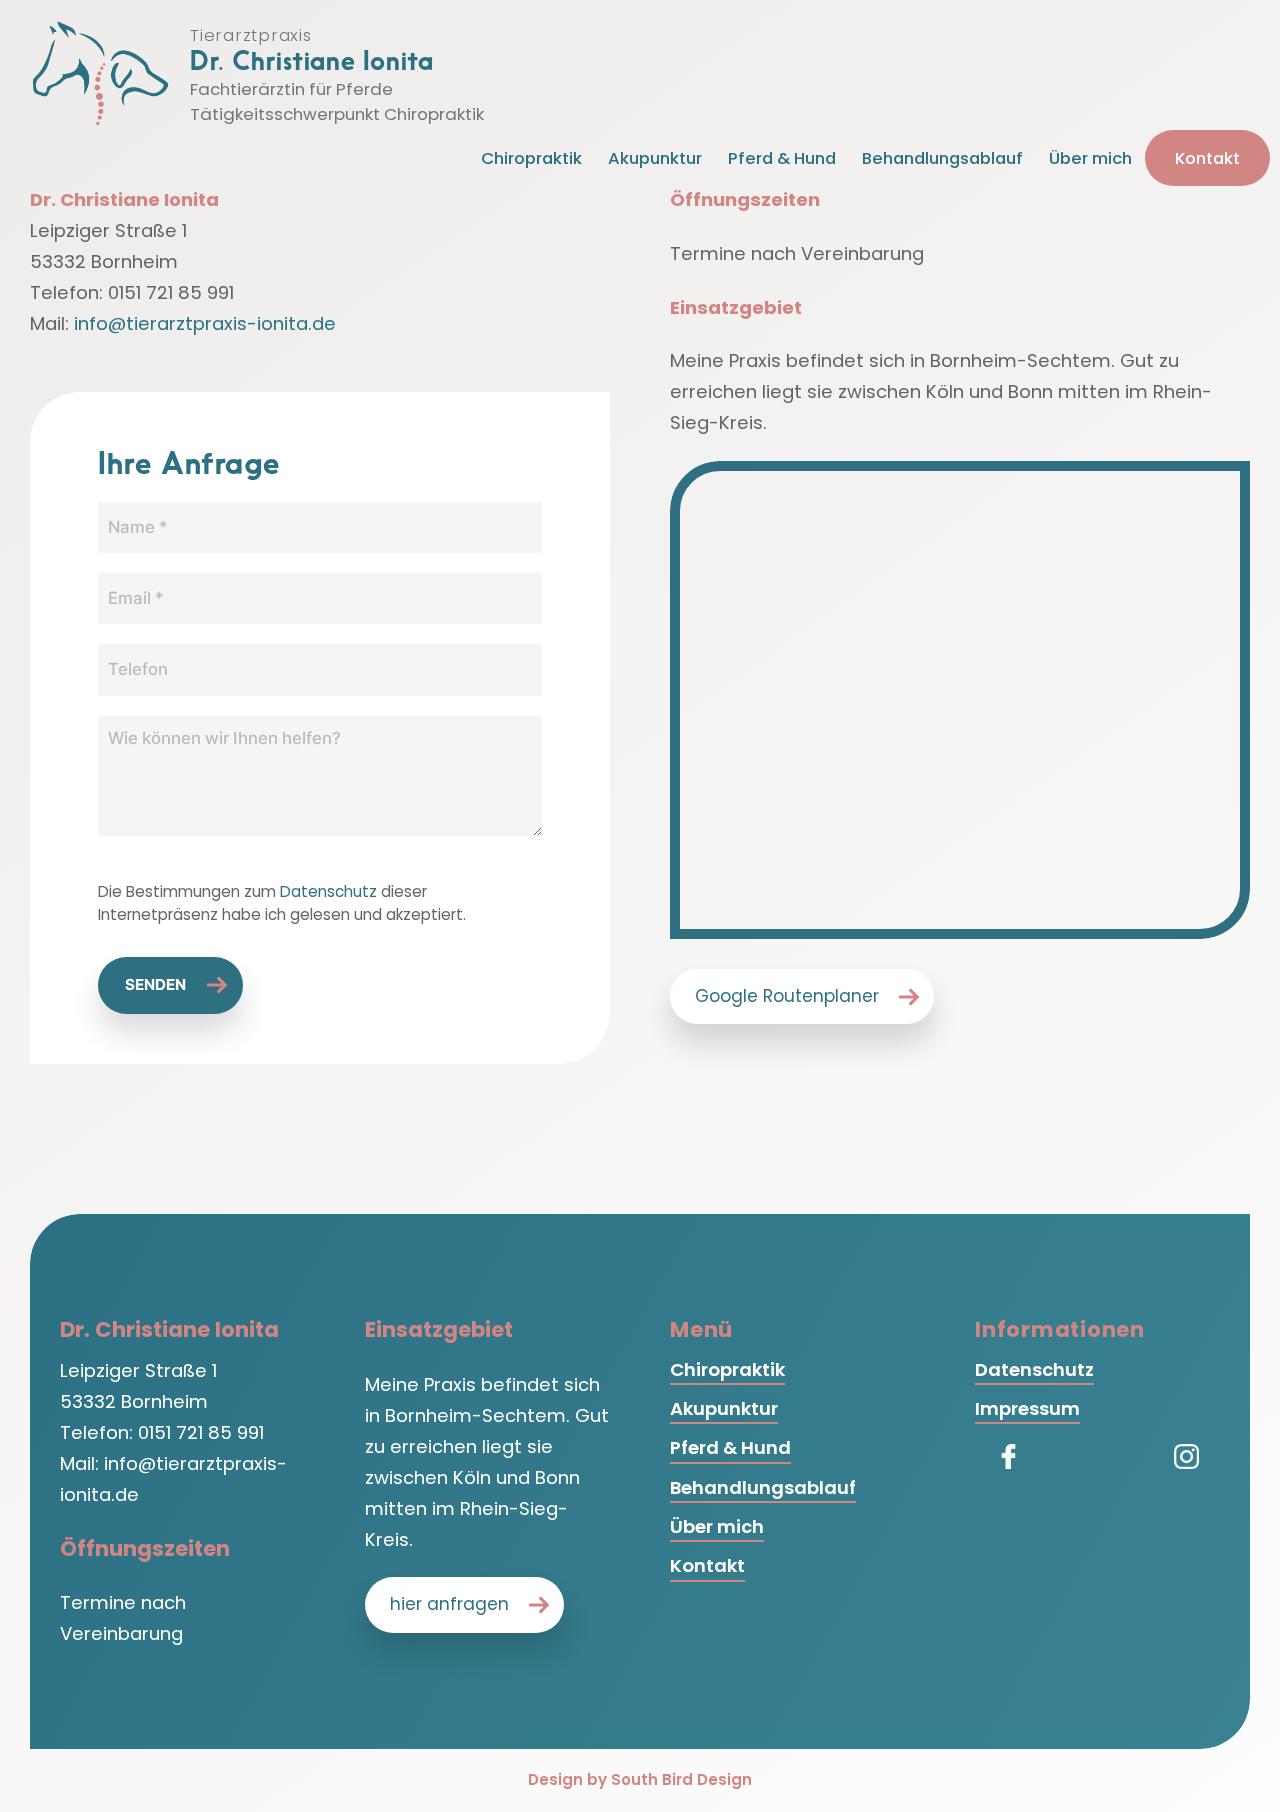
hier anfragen (449, 1604)
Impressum (1027, 1408)
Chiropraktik (531, 158)
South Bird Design (681, 1779)
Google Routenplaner (787, 996)
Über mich (1090, 158)
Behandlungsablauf (942, 158)
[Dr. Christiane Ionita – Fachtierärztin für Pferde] (100, 74)
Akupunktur (655, 158)
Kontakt (1207, 158)
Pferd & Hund (782, 158)
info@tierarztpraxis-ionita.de (205, 323)
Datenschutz (328, 891)
